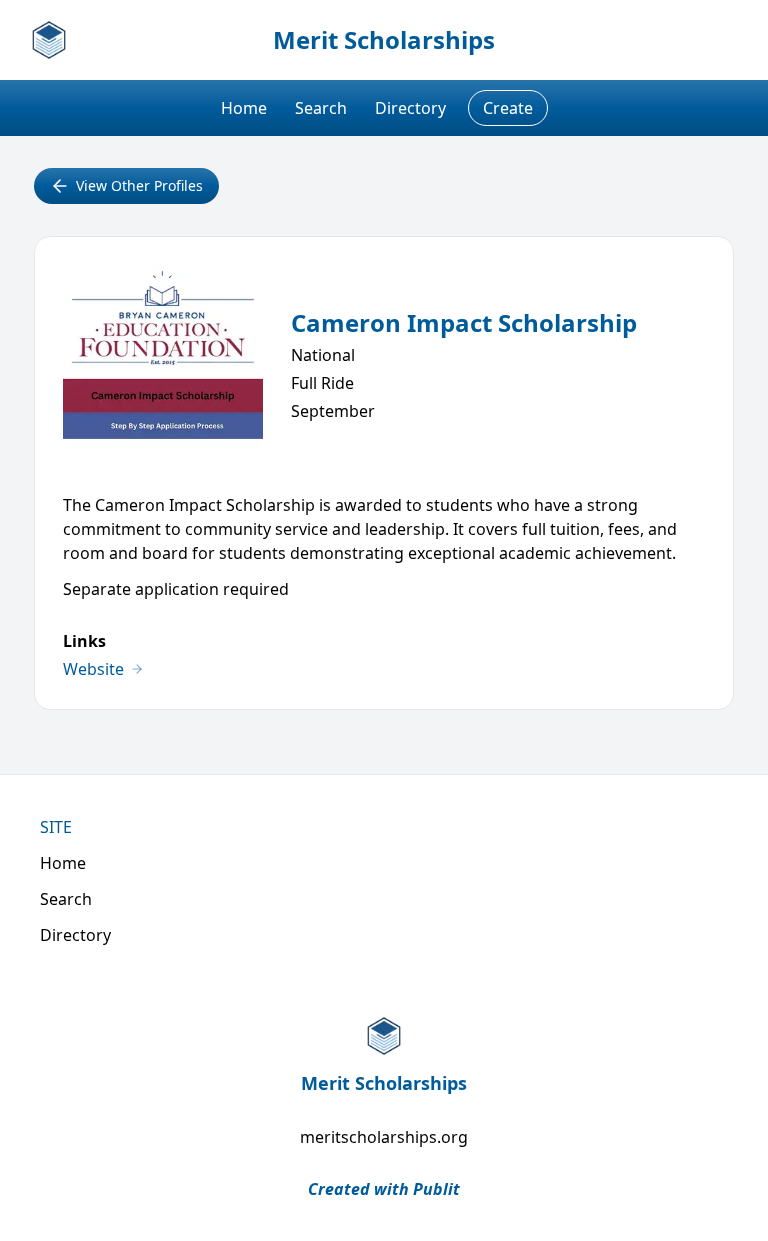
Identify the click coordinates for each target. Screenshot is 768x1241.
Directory (410, 108)
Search (321, 108)
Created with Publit (384, 1189)
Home (244, 108)
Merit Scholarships (384, 39)
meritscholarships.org (384, 1137)
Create (508, 108)
